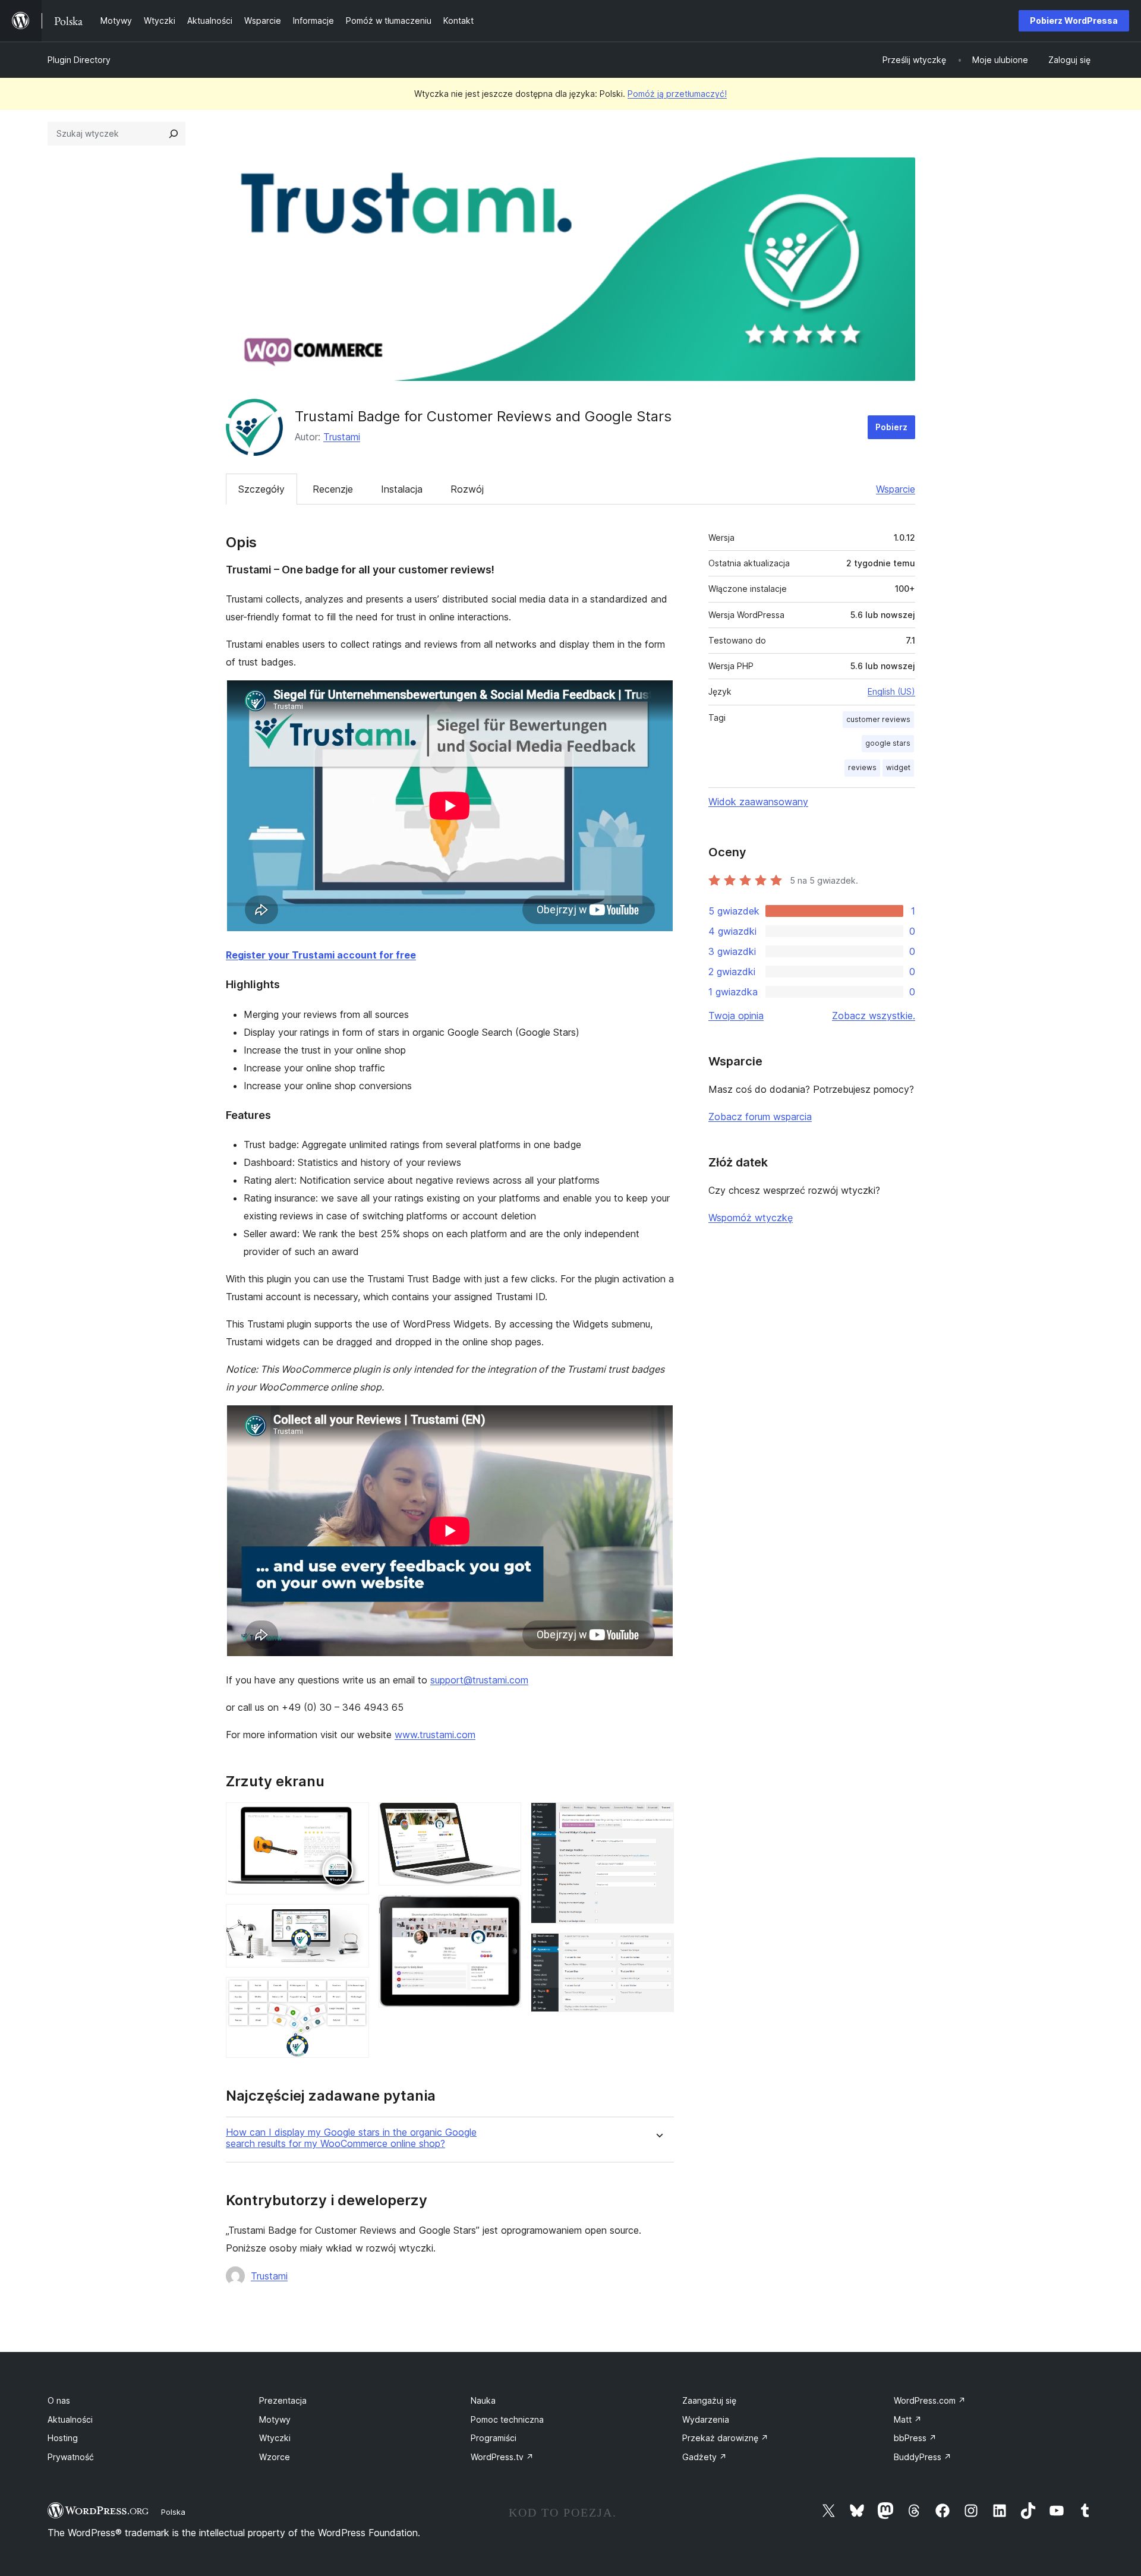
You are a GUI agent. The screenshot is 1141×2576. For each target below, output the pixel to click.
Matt (908, 2419)
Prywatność (71, 2457)
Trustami (342, 437)
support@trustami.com (479, 1680)
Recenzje (333, 489)
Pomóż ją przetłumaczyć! (677, 94)
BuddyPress (923, 2457)
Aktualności (70, 2419)
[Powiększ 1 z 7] (353, 1818)
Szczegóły (261, 489)
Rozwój (467, 489)
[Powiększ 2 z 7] (353, 1920)
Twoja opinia (736, 1016)
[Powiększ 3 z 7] (353, 1993)
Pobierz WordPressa (1074, 21)
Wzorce (275, 2457)
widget (898, 767)
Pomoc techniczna (507, 2419)
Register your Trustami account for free (321, 955)
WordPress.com (930, 2400)
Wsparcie (896, 489)
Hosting (63, 2438)
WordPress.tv (502, 2457)
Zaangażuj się (709, 2400)
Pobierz (891, 427)
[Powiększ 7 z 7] (658, 1949)
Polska (173, 2512)
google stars (888, 743)
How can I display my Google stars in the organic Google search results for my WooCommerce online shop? (351, 2138)
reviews (862, 767)
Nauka (483, 2400)
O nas (59, 2400)
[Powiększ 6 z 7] (658, 1818)
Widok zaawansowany (758, 802)
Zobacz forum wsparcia (760, 1117)
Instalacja (402, 489)
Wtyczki (275, 2438)
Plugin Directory (79, 60)
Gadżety (705, 2457)
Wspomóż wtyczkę (751, 1218)
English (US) (891, 691)
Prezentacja (283, 2400)
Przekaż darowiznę (725, 2438)
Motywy (275, 2419)
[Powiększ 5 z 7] (505, 1911)
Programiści (494, 2438)
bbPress (915, 2438)
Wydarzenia (706, 2419)
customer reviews (878, 719)
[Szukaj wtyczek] (174, 134)
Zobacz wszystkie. (874, 1016)
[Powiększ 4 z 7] (505, 1818)
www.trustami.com (435, 1735)
